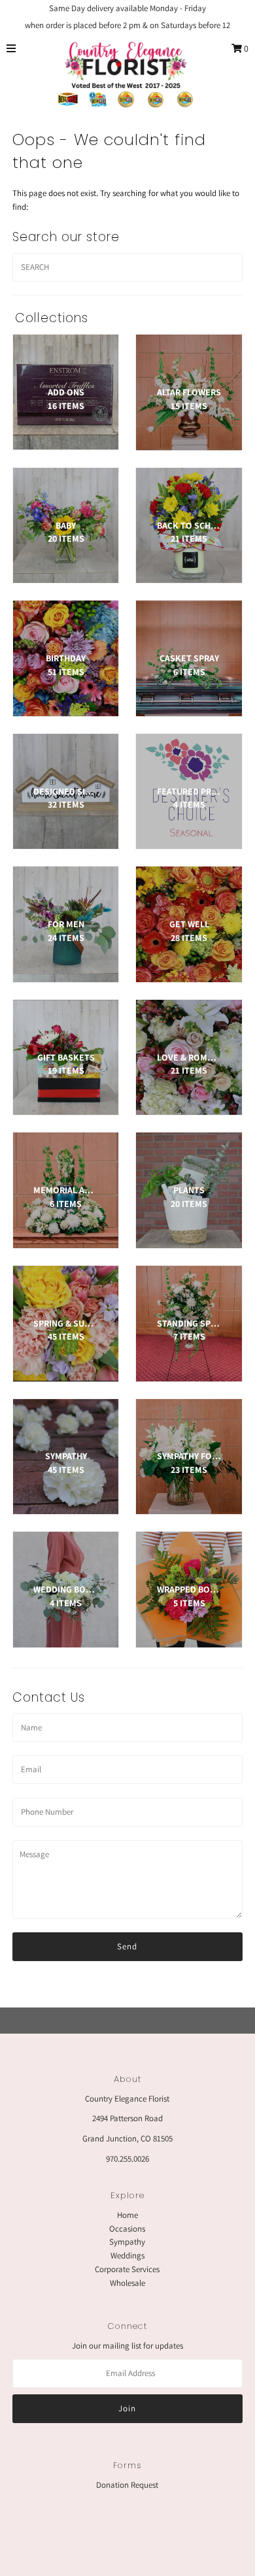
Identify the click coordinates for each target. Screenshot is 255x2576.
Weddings (127, 2255)
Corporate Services (127, 2269)
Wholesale (127, 2283)
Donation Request (127, 2485)
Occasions (127, 2229)
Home (127, 2215)
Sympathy (127, 2242)
